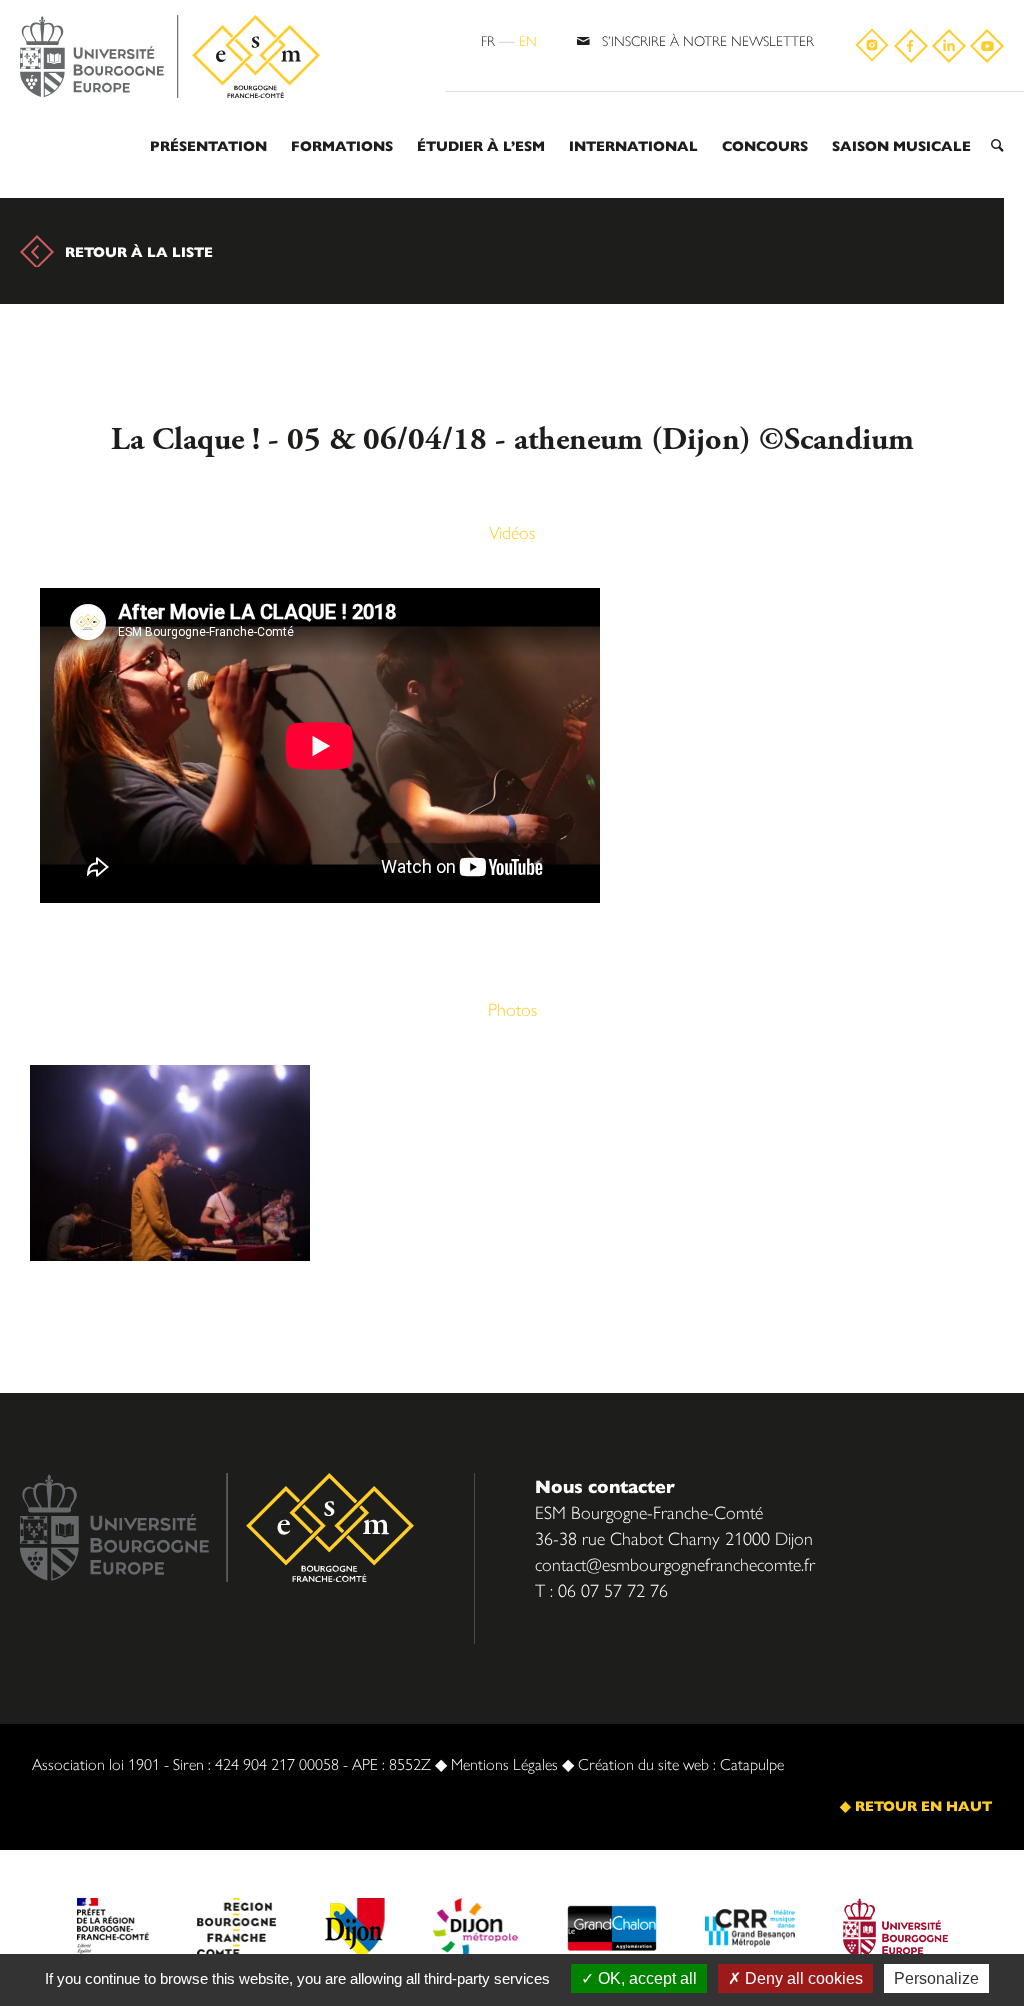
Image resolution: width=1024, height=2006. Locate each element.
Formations (342, 145)
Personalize (936, 1978)
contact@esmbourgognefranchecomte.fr (675, 1563)
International (633, 145)
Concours (765, 145)
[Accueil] (170, 57)
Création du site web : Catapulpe (681, 1763)
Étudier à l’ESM (481, 145)
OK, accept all (645, 1978)
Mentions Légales (504, 1763)
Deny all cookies (802, 1978)
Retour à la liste (139, 251)
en (528, 40)
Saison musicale (901, 145)
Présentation (208, 145)
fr (488, 40)
